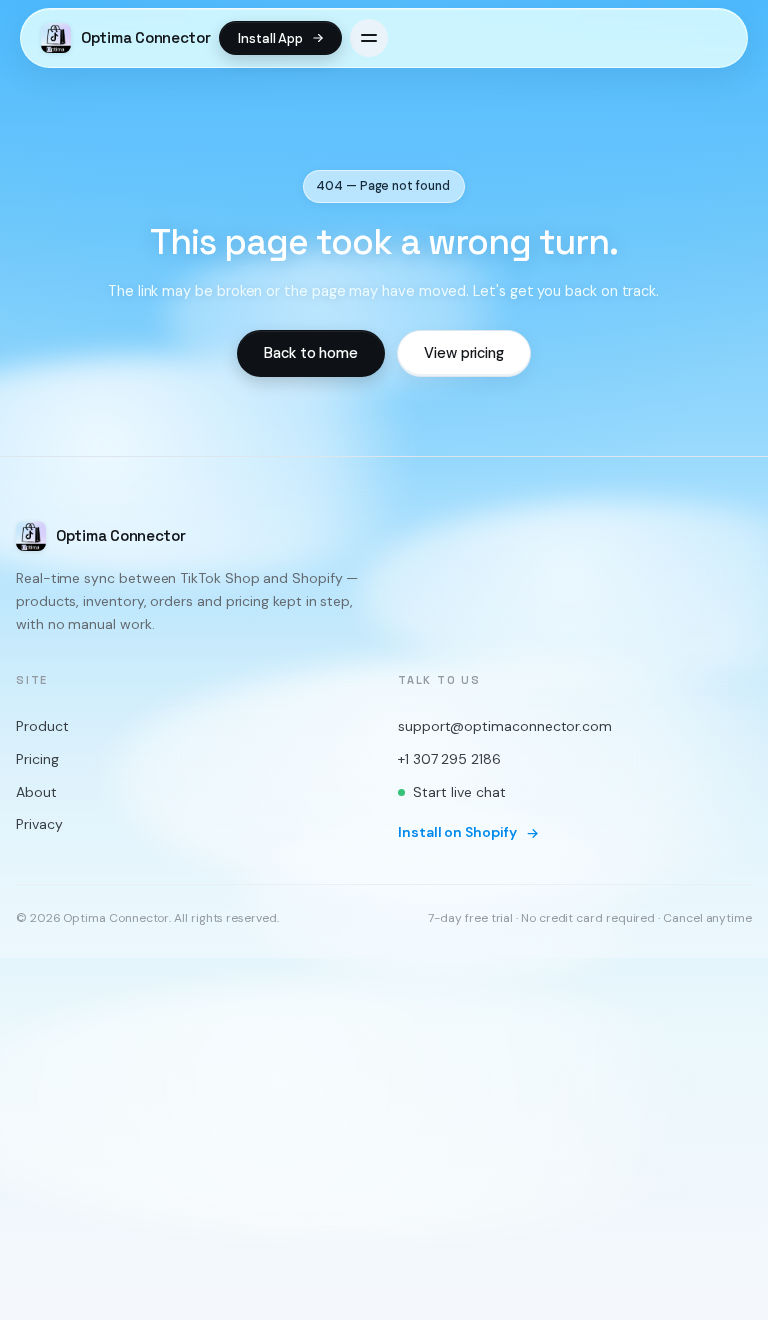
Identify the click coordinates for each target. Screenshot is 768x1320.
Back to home (311, 353)
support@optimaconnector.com (505, 727)
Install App (270, 38)
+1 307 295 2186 (449, 760)
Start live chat (459, 792)
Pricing (37, 760)
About (36, 792)
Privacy (39, 825)
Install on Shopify (457, 833)
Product (42, 727)
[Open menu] (369, 38)
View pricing (464, 353)
